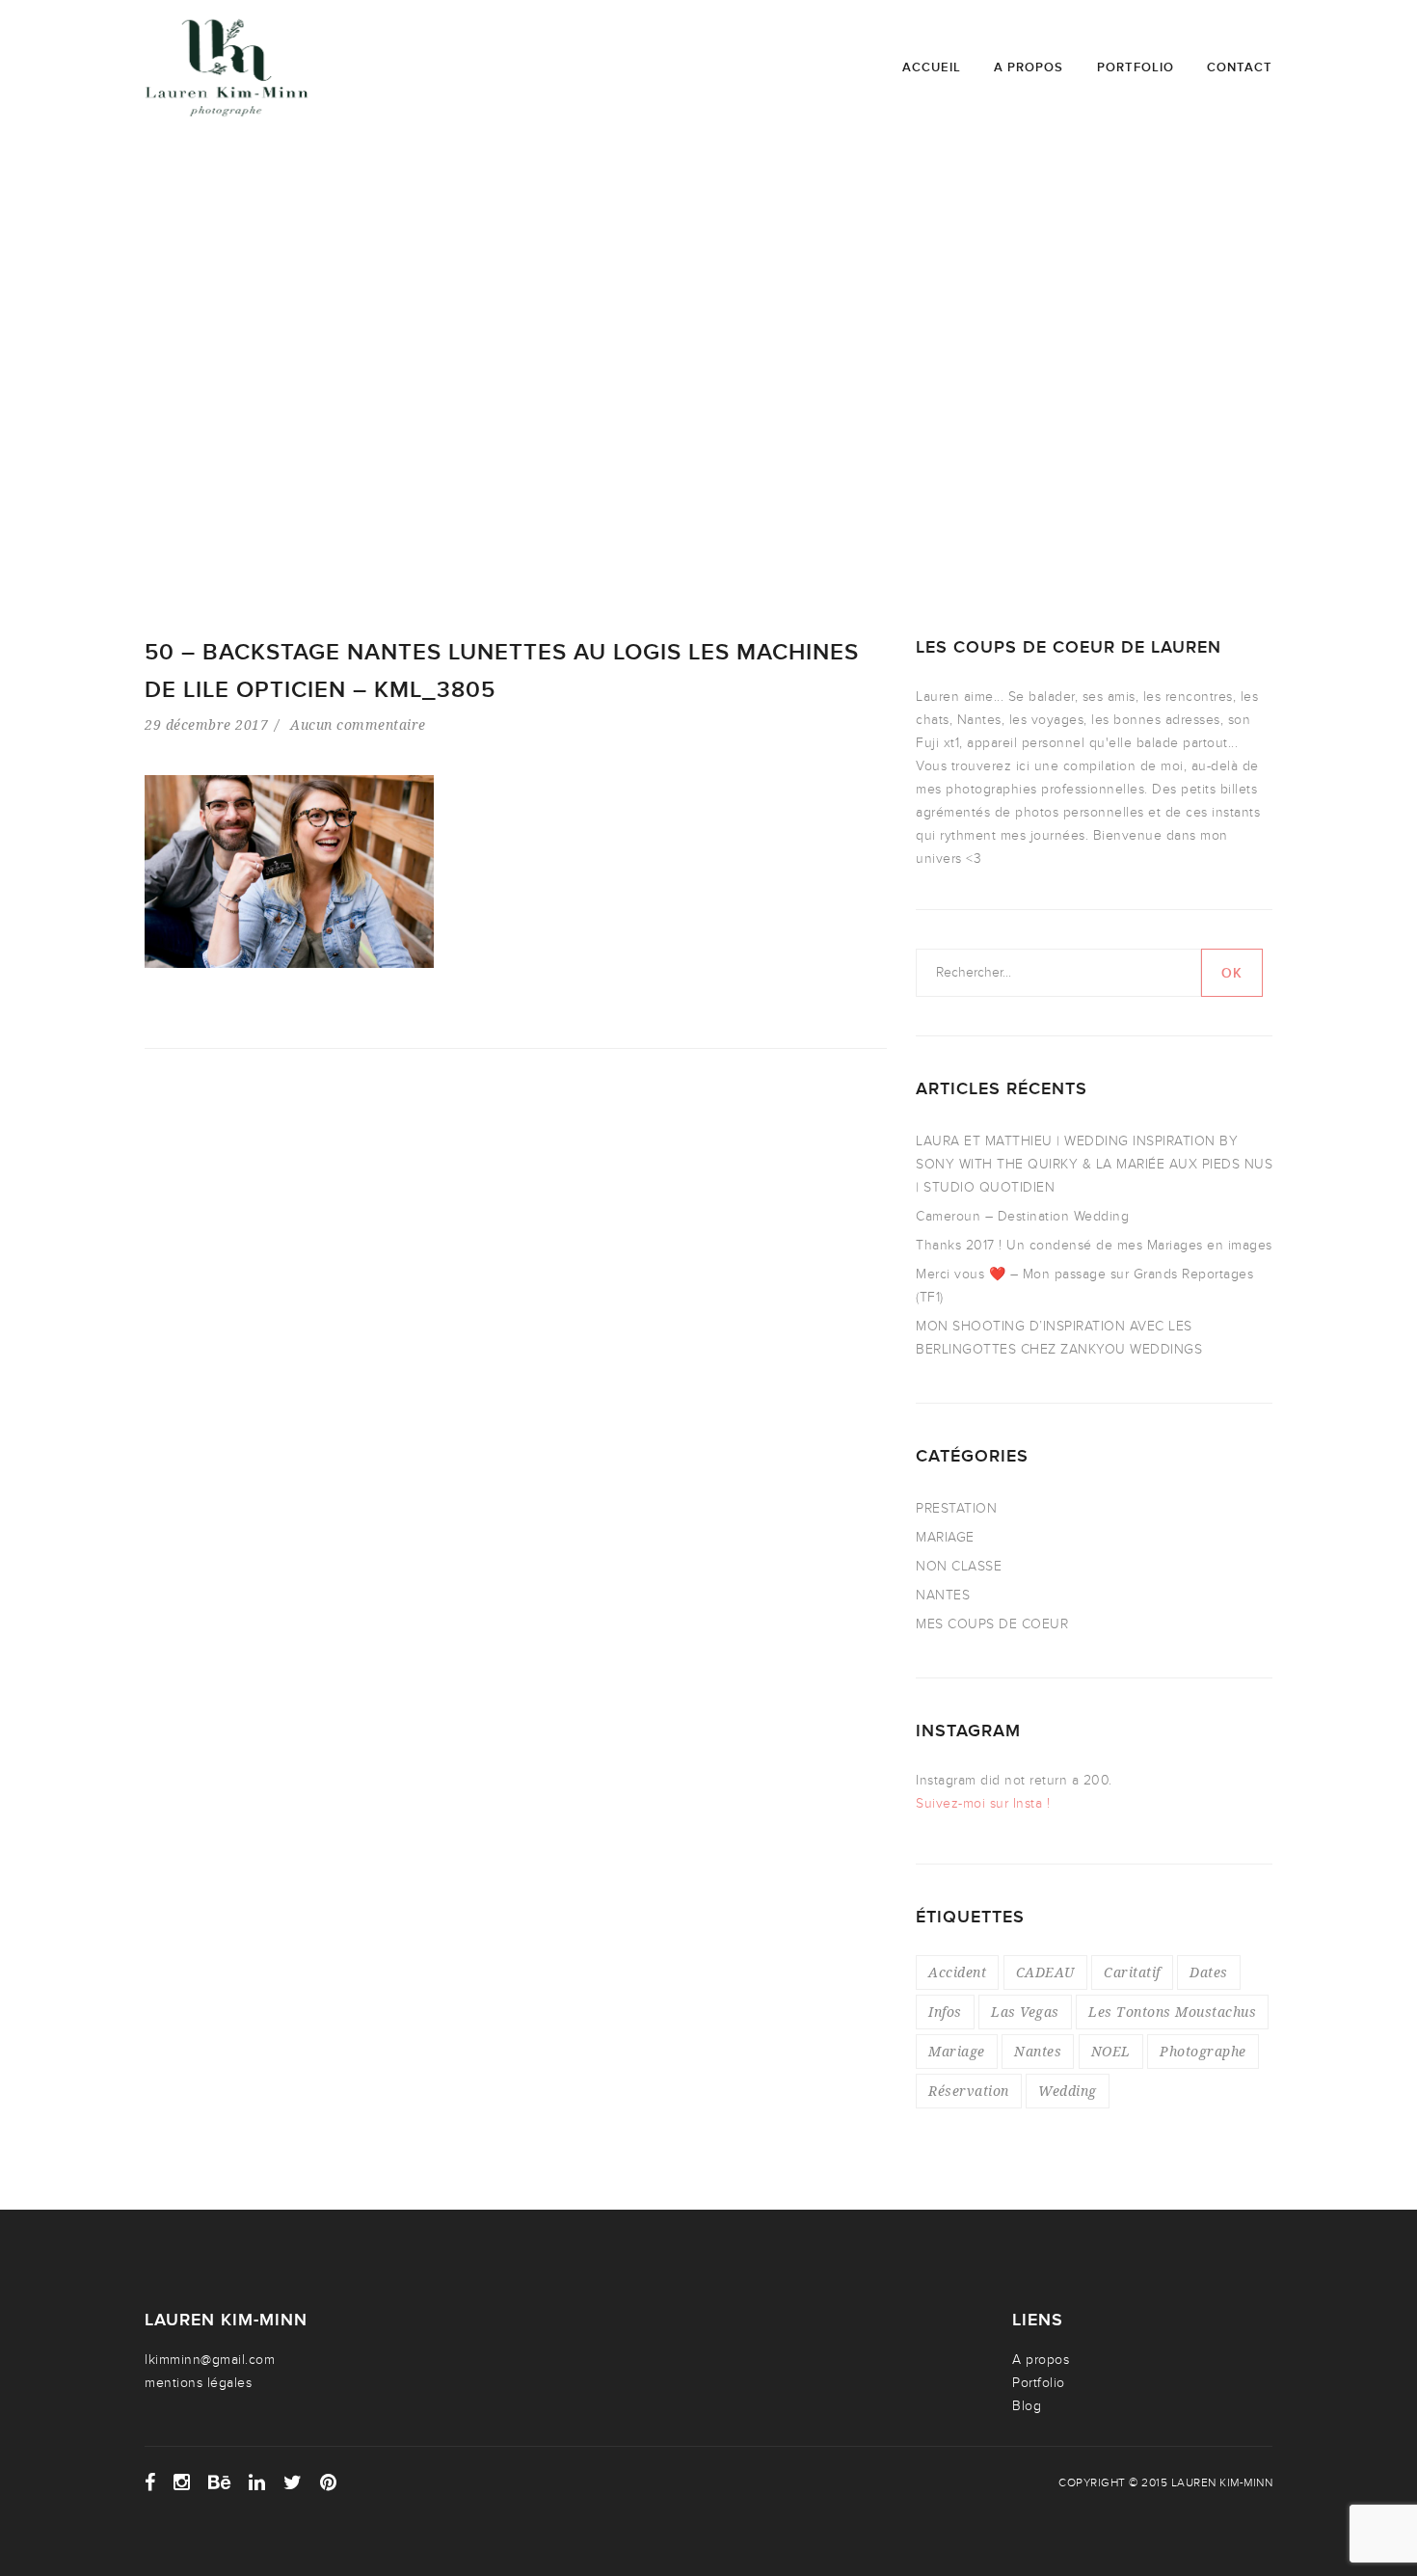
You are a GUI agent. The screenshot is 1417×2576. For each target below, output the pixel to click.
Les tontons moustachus (1172, 2012)
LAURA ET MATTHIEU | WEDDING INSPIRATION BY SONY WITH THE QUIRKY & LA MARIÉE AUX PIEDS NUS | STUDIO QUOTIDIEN (1094, 1164)
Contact (1240, 67)
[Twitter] (293, 2482)
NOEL (1111, 2051)
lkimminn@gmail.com (210, 2360)
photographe (1203, 2051)
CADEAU (1045, 1972)
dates (1209, 1972)
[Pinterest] (329, 2482)
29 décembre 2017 (206, 724)
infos (945, 2012)
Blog (1027, 2406)
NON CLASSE (959, 1566)
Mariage (957, 2051)
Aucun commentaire (358, 724)
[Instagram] (182, 2482)
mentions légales (198, 2383)
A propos (1029, 67)
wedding (1068, 2091)
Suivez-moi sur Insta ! (983, 1803)
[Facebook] (150, 2482)
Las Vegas (1025, 2012)
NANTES (943, 1595)
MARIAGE (945, 1537)
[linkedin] (257, 2482)
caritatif (1132, 1972)
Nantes (1038, 2051)
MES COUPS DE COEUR (992, 1624)
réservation (969, 2091)
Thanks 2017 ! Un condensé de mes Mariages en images (1094, 1245)
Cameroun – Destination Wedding (1022, 1216)
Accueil (932, 67)
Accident (957, 1972)
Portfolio (1136, 67)
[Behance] (220, 2482)
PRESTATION (956, 1508)
